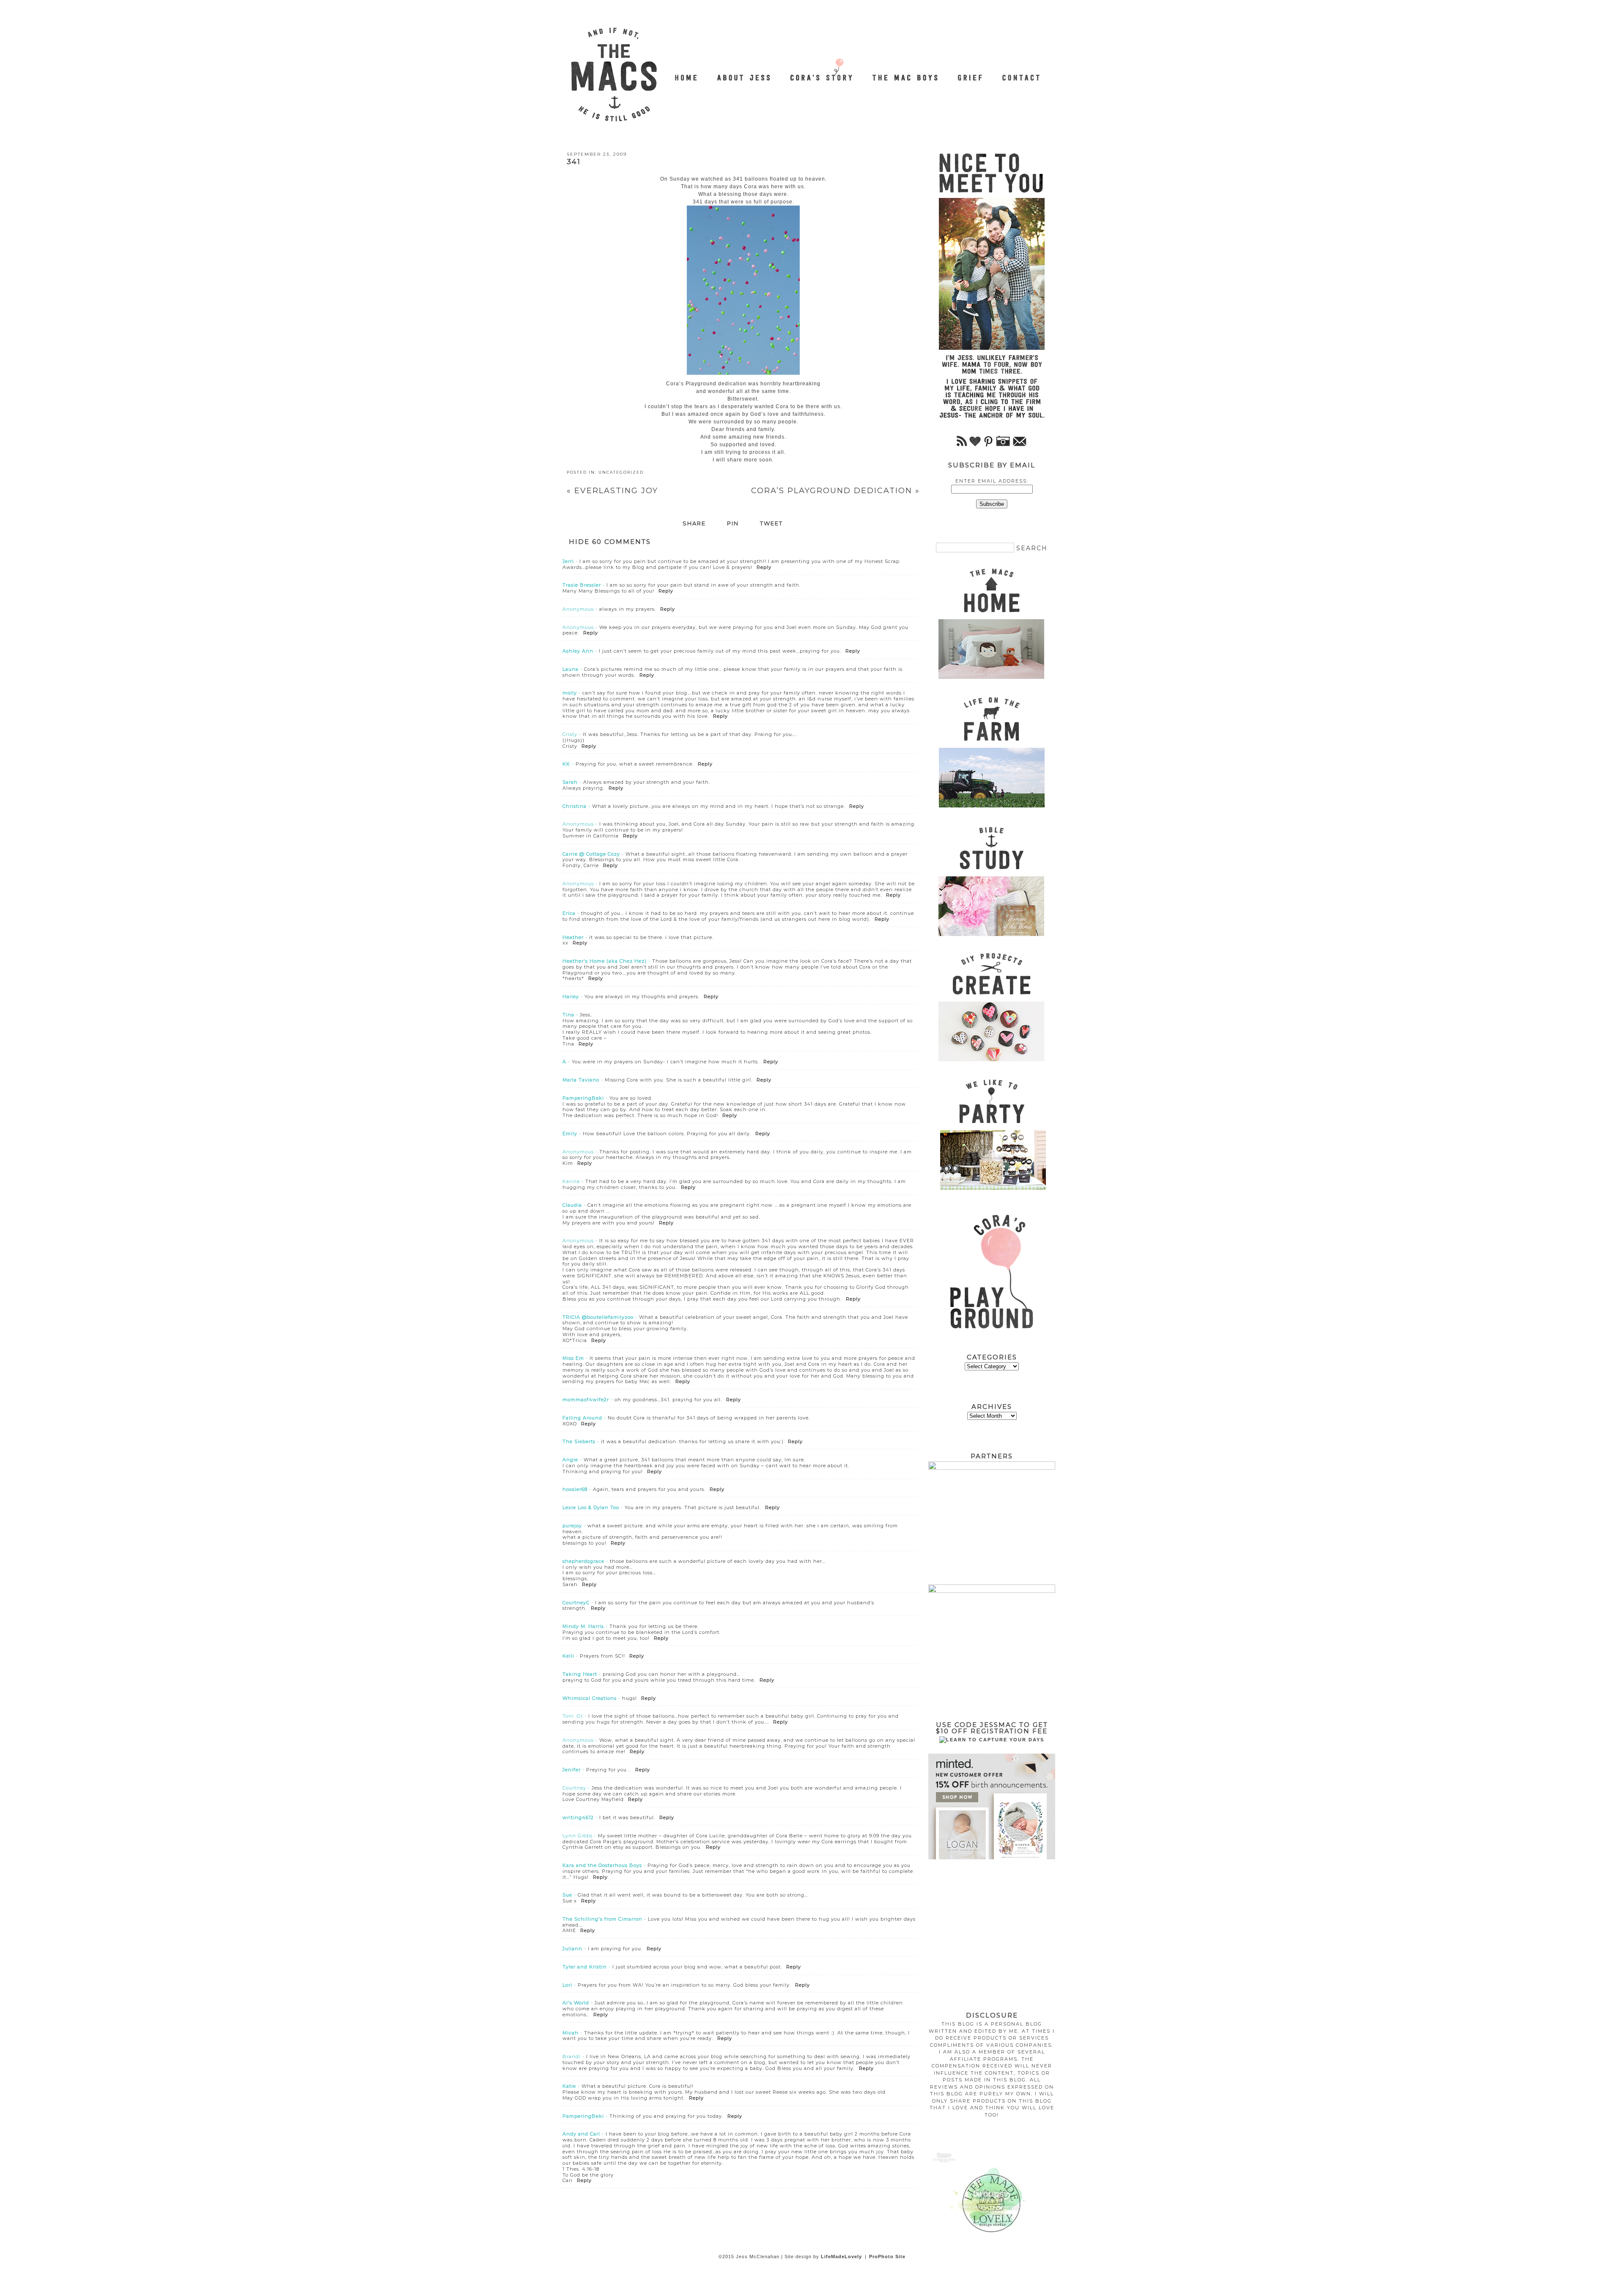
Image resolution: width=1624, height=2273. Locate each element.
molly (570, 693)
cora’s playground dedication (835, 491)
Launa (571, 669)
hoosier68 (575, 1489)
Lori (567, 1985)
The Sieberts (579, 1441)
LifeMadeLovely (841, 2257)
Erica (569, 913)
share (694, 524)
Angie (570, 1460)
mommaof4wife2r (586, 1400)
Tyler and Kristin (585, 1967)
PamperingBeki (583, 1098)
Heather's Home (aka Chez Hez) (605, 961)
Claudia (572, 1205)
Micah (571, 2033)
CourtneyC (576, 1603)
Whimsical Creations (590, 1698)
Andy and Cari (581, 2134)
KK (566, 764)
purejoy (572, 1526)
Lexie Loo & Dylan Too (591, 1507)
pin (733, 524)
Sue (567, 1895)
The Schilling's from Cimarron (602, 1919)
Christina (575, 806)
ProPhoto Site (887, 2257)
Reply (764, 567)
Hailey (571, 996)
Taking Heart (580, 1674)
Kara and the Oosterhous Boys (602, 1865)
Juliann (572, 1949)
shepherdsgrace (583, 1561)
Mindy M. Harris (583, 1626)
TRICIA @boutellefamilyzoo (598, 1317)
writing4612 (578, 1817)
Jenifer (572, 1770)
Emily (570, 1134)
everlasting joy (612, 491)
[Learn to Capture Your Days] (992, 1740)
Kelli (568, 1656)
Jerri (568, 561)
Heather (573, 937)
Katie (569, 2086)
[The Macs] (687, 73)
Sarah (570, 782)
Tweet (771, 524)
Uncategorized (621, 472)
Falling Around (582, 1418)
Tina (568, 1015)
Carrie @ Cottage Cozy (591, 854)
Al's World (576, 2003)
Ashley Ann (578, 651)
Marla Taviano (581, 1080)
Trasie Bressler (582, 585)
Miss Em (573, 1358)
